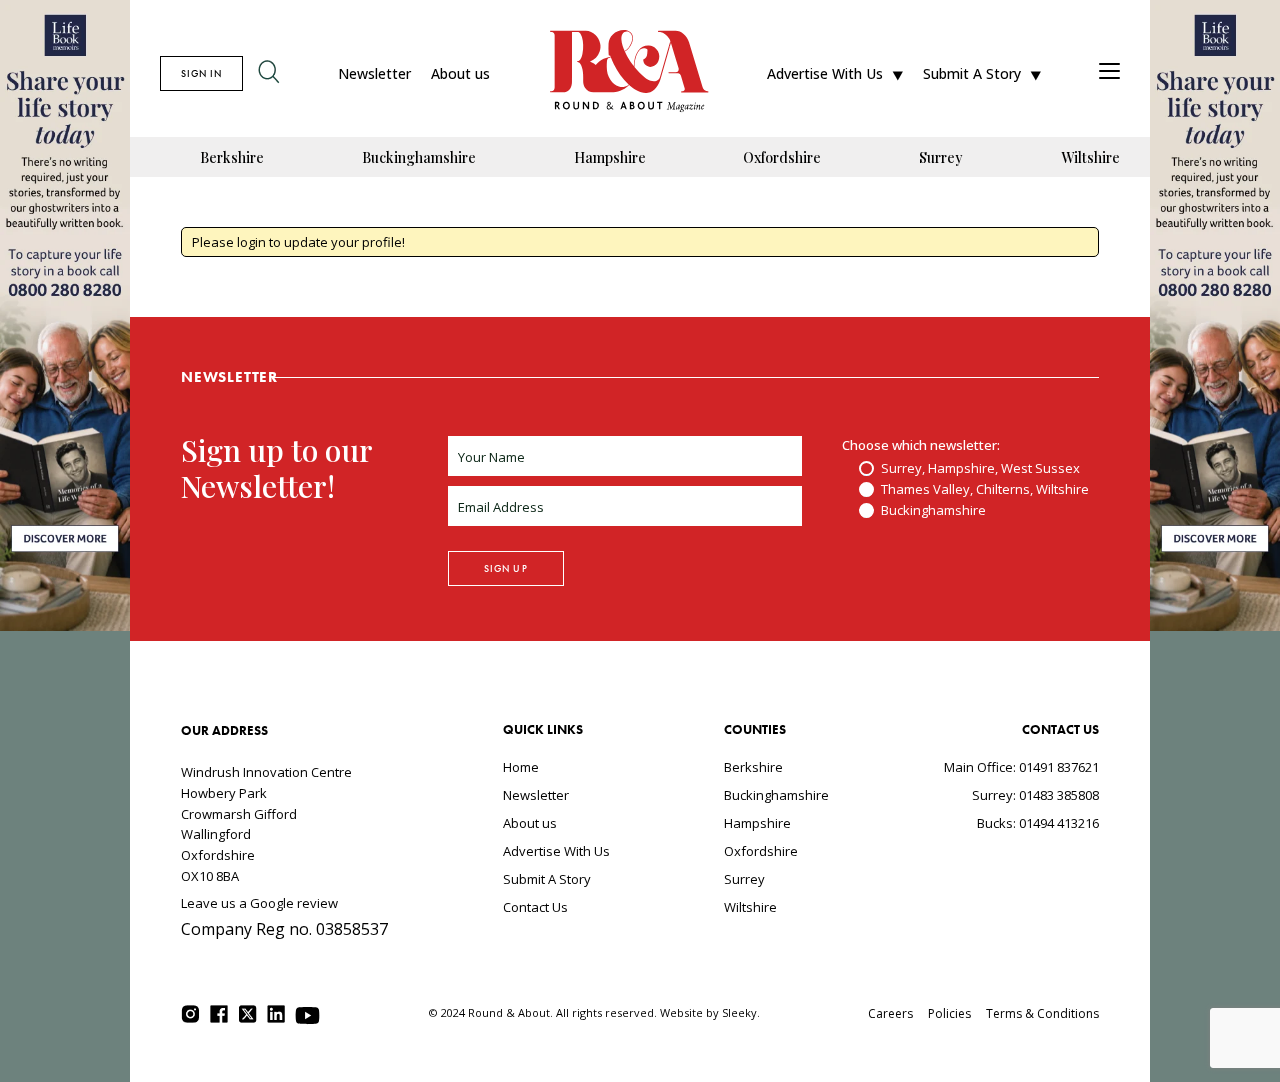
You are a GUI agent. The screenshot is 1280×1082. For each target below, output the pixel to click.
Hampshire (610, 157)
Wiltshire (1090, 157)
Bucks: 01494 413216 (1038, 823)
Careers (890, 1013)
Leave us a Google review (259, 903)
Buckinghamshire (419, 157)
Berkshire (232, 157)
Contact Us (535, 907)
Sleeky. (741, 1012)
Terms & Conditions (1042, 1013)
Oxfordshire (782, 157)
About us (460, 73)
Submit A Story (972, 73)
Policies (949, 1013)
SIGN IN (201, 73)
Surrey (941, 157)
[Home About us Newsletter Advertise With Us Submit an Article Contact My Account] (1109, 73)
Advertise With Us (825, 73)
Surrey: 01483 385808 (1035, 795)
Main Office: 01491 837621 (1021, 767)
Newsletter (374, 73)
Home (521, 767)
